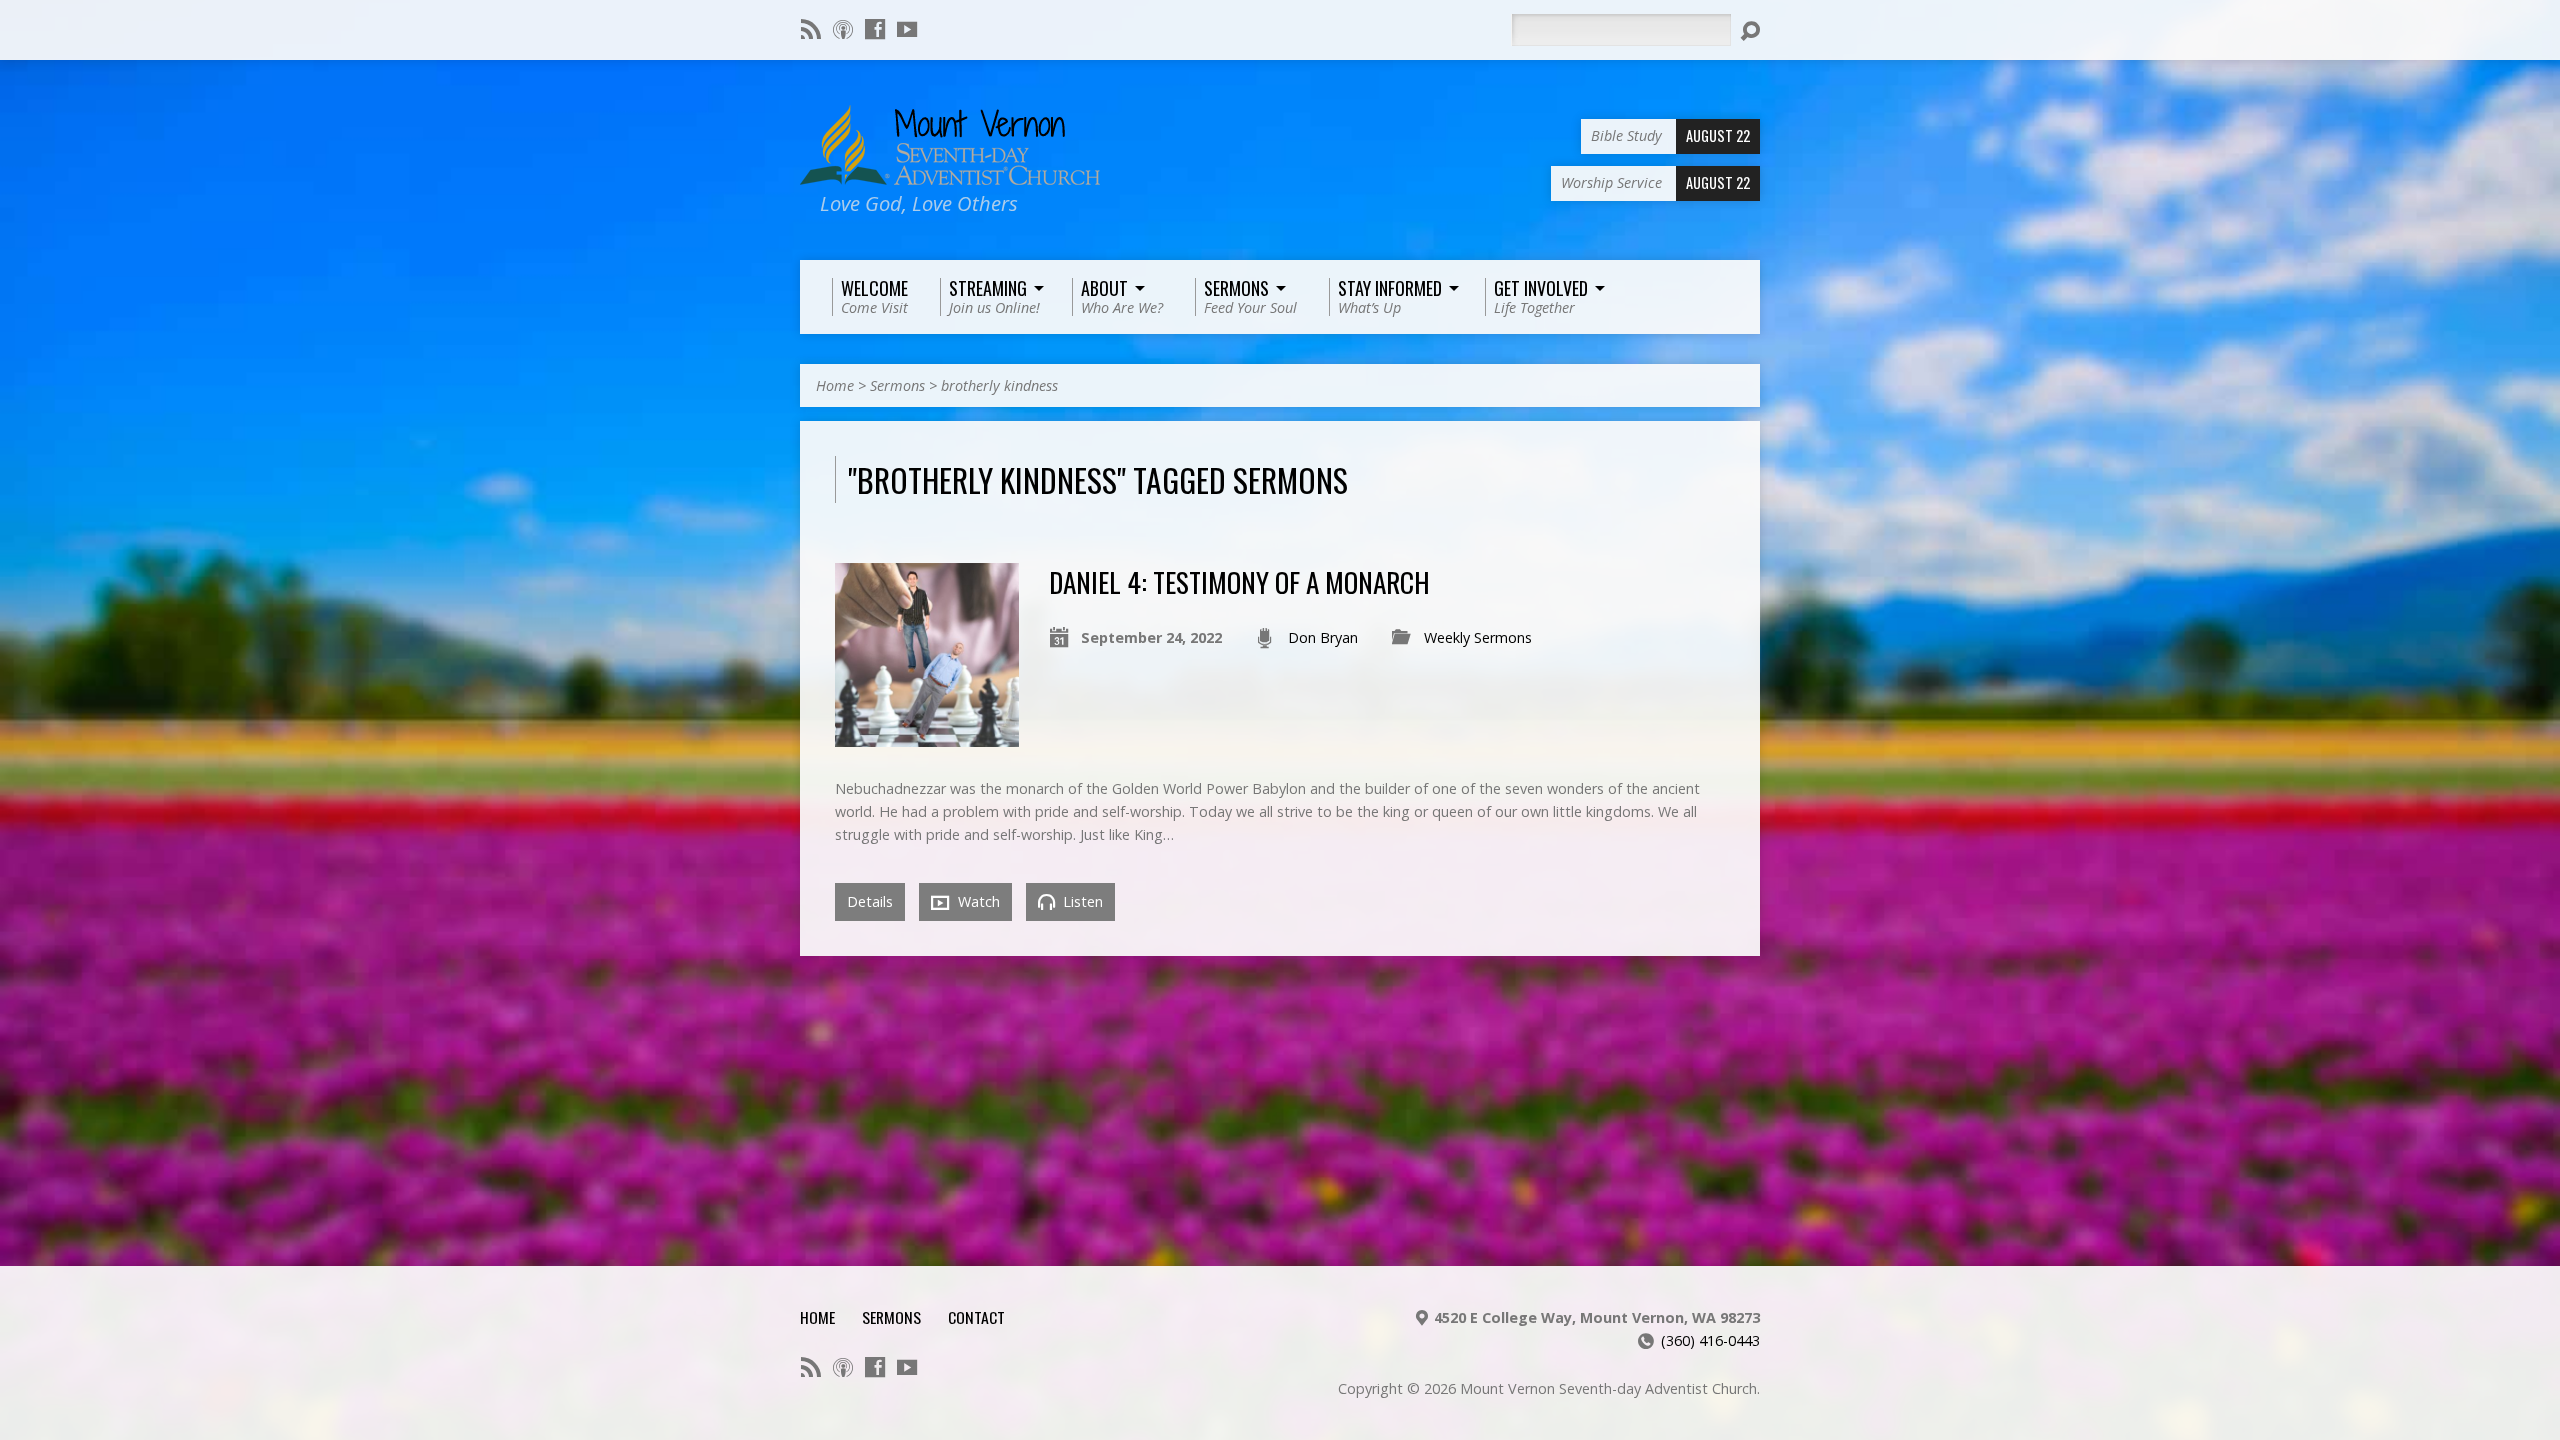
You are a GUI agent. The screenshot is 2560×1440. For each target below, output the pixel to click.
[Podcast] (843, 29)
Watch (977, 901)
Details (870, 901)
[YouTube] (907, 29)
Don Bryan (1323, 637)
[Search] (1750, 31)
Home (835, 385)
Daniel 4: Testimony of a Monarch (1239, 581)
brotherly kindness (999, 385)
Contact (976, 1317)
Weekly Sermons (1478, 637)
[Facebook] (875, 29)
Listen (1081, 901)
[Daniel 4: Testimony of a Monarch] (927, 735)
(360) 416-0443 (1710, 1340)
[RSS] (811, 29)
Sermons (897, 385)
